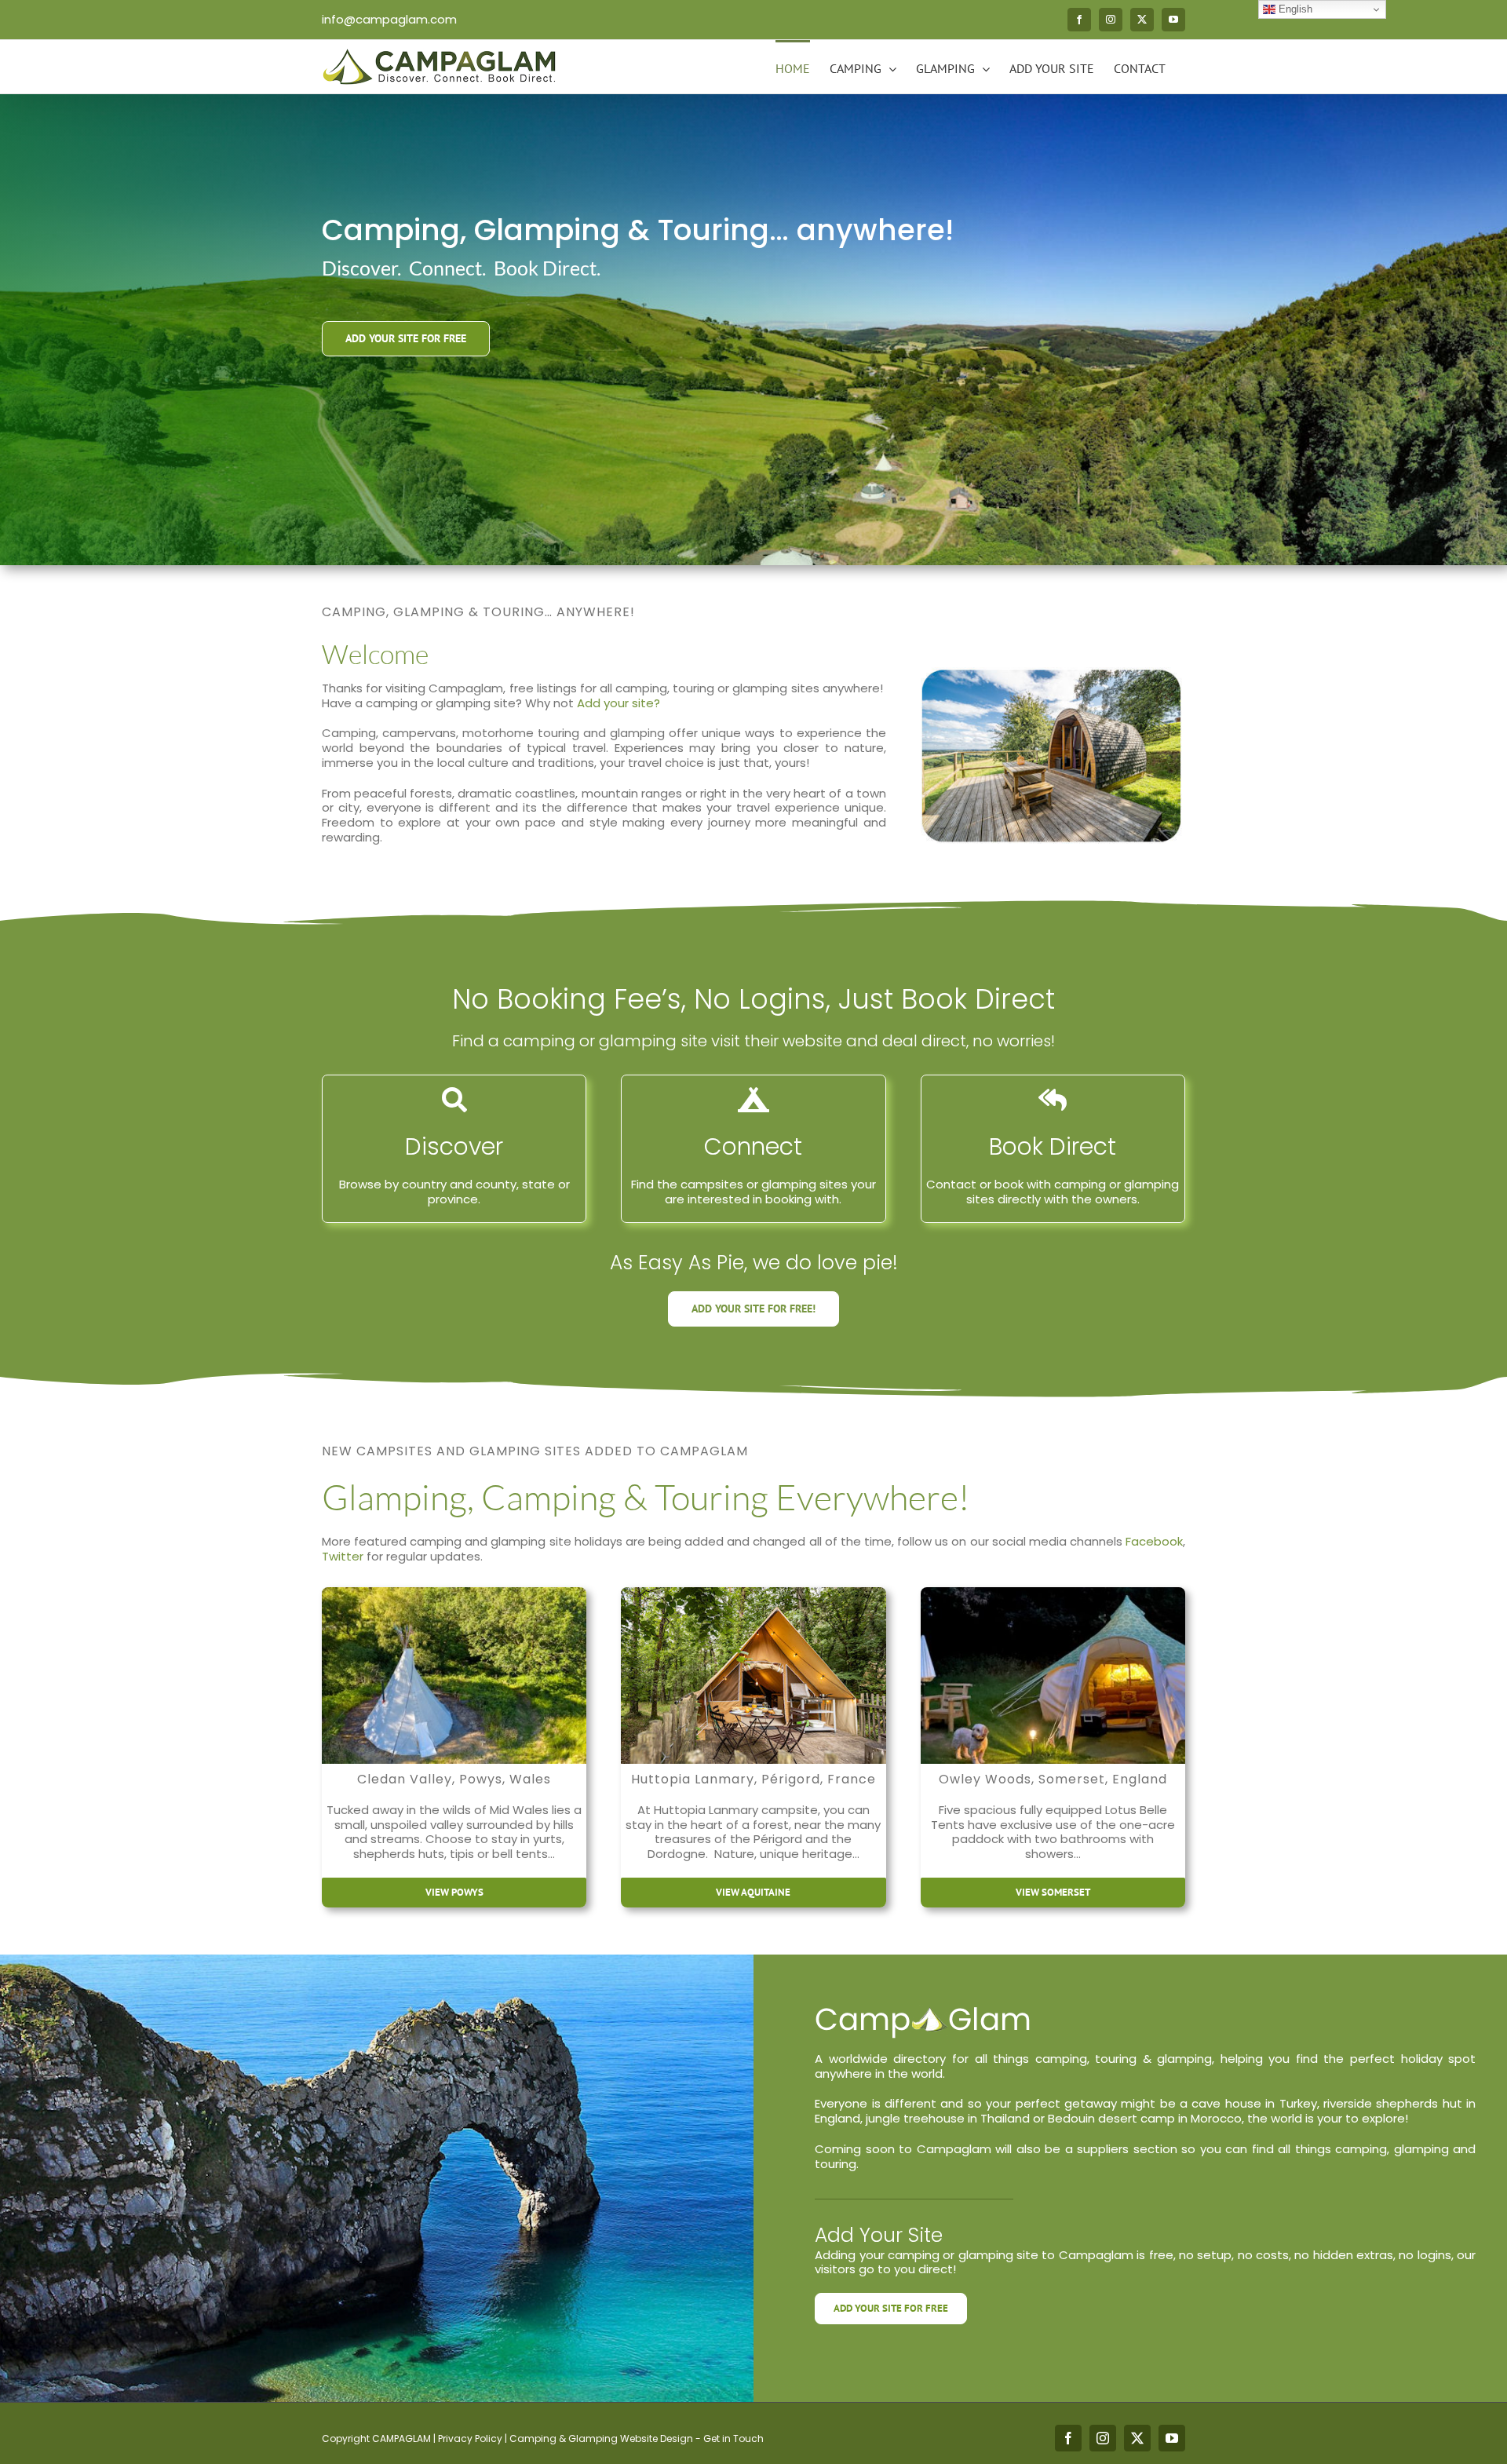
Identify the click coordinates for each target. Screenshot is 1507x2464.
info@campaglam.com (389, 19)
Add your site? (618, 703)
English (1294, 9)
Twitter (343, 1556)
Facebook (1154, 1541)
